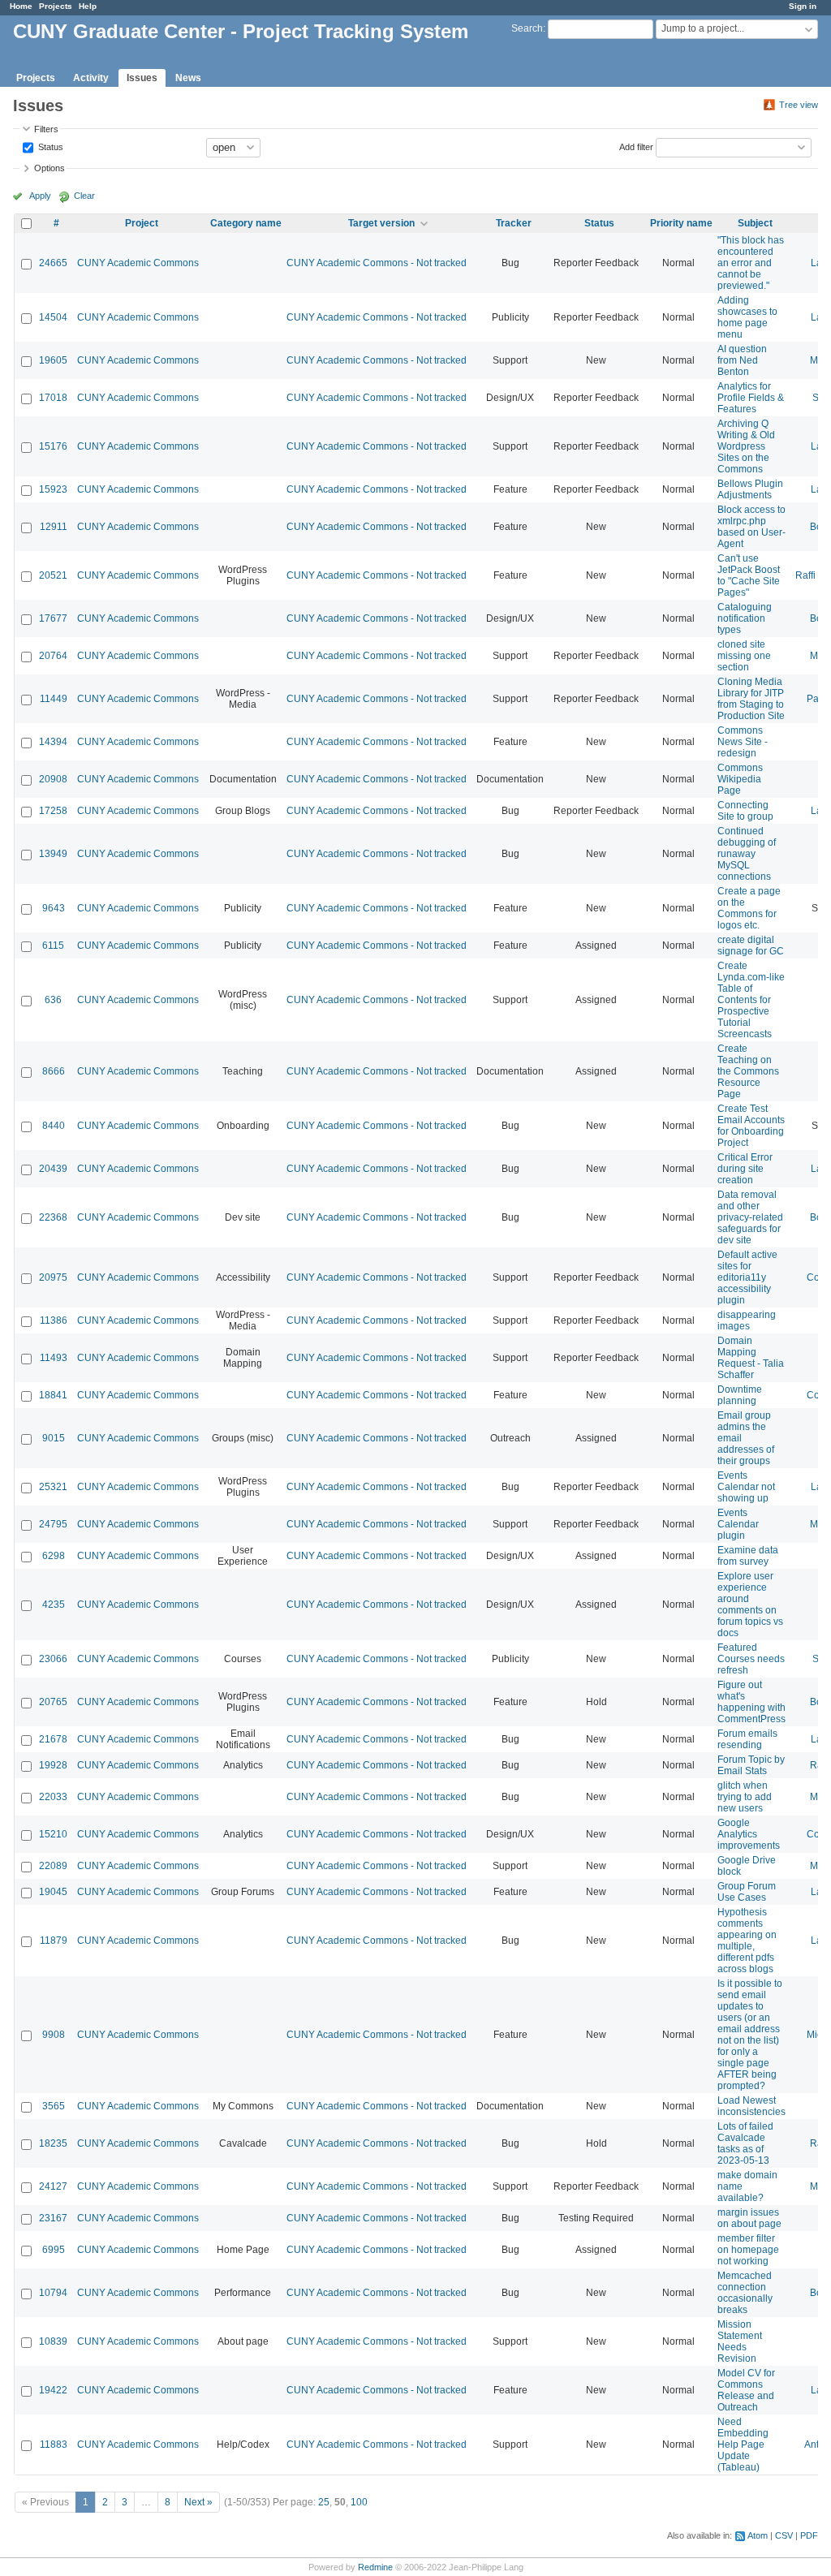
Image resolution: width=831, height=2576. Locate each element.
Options (50, 168)
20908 (53, 779)
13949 (53, 854)
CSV (784, 2535)
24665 (53, 263)
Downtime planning (740, 1395)
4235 (54, 1605)
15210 (53, 1834)
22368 (53, 1217)
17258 (53, 811)
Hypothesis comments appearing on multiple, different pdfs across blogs (747, 1941)
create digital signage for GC (751, 946)
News (188, 78)
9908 (54, 2035)
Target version (381, 223)
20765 (53, 1702)
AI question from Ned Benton (742, 360)
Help (88, 6)
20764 (53, 656)
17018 (53, 398)
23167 (53, 2218)
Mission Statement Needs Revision (740, 2341)
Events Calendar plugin (738, 1524)
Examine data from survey (748, 1556)
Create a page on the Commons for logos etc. (749, 908)
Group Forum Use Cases (747, 1892)
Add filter (636, 146)
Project (142, 223)
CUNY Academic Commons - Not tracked (377, 263)
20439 (53, 1169)
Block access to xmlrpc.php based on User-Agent (751, 527)
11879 (54, 1941)
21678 (53, 1739)
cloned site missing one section (744, 656)
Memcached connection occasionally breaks (745, 2293)
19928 (53, 1765)
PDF (809, 2535)
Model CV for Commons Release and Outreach (746, 2390)
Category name (246, 223)
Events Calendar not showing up (746, 1487)
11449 (54, 699)
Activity (91, 78)
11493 (54, 1358)
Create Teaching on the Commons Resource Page (748, 1071)
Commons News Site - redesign (743, 742)
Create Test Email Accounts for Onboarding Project (751, 1126)
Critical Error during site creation (745, 1169)
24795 (53, 1524)
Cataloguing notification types (745, 618)
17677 (53, 618)
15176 (53, 446)
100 (359, 2502)
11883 (54, 2445)
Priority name (681, 223)
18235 (53, 2143)
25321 (53, 1487)
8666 (54, 1071)
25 (324, 2502)
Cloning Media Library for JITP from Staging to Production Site (751, 699)
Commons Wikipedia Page (740, 779)
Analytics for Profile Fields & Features (751, 398)
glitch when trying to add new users (745, 1797)
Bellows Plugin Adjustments (750, 489)
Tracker (514, 223)
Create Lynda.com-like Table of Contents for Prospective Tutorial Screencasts (751, 1000)
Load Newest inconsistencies (751, 2106)
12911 (54, 527)
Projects (56, 6)
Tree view (799, 105)
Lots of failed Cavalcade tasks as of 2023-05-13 (745, 2143)
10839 (53, 2341)
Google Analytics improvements (749, 1834)
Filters (46, 129)
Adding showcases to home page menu (747, 317)
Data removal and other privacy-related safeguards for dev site (750, 1217)
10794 (53, 2293)
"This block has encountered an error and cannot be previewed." (751, 263)
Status (50, 146)
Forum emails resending (747, 1739)
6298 (54, 1556)
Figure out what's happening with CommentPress (751, 1702)
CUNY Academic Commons (138, 263)
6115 (53, 946)
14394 (53, 742)
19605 (53, 360)
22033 (53, 1797)
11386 (54, 1320)
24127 (53, 2186)
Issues (142, 78)
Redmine (375, 2567)
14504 (53, 317)
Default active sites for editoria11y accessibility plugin (747, 1277)
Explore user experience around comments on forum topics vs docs (750, 1605)
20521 (53, 575)
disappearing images (747, 1320)
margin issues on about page (749, 2218)
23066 (53, 1659)
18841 (53, 1395)
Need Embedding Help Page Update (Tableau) (743, 2445)
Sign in (803, 6)
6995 (54, 2250)
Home (21, 6)
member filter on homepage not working (748, 2250)
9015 (54, 1438)
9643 (54, 908)
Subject (755, 223)
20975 (53, 1277)
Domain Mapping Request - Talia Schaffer (751, 1358)
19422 (53, 2390)
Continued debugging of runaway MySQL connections (747, 854)
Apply (40, 196)
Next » (198, 2502)
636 (53, 1000)
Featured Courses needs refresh (751, 1659)
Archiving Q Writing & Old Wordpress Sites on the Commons (746, 446)
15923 (53, 489)
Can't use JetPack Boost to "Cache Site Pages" (749, 575)
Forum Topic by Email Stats (751, 1765)
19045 (53, 1892)
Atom (758, 2535)
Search (527, 28)
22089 (53, 1866)
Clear (84, 196)
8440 (54, 1126)
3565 (54, 2106)
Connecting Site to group (745, 811)
